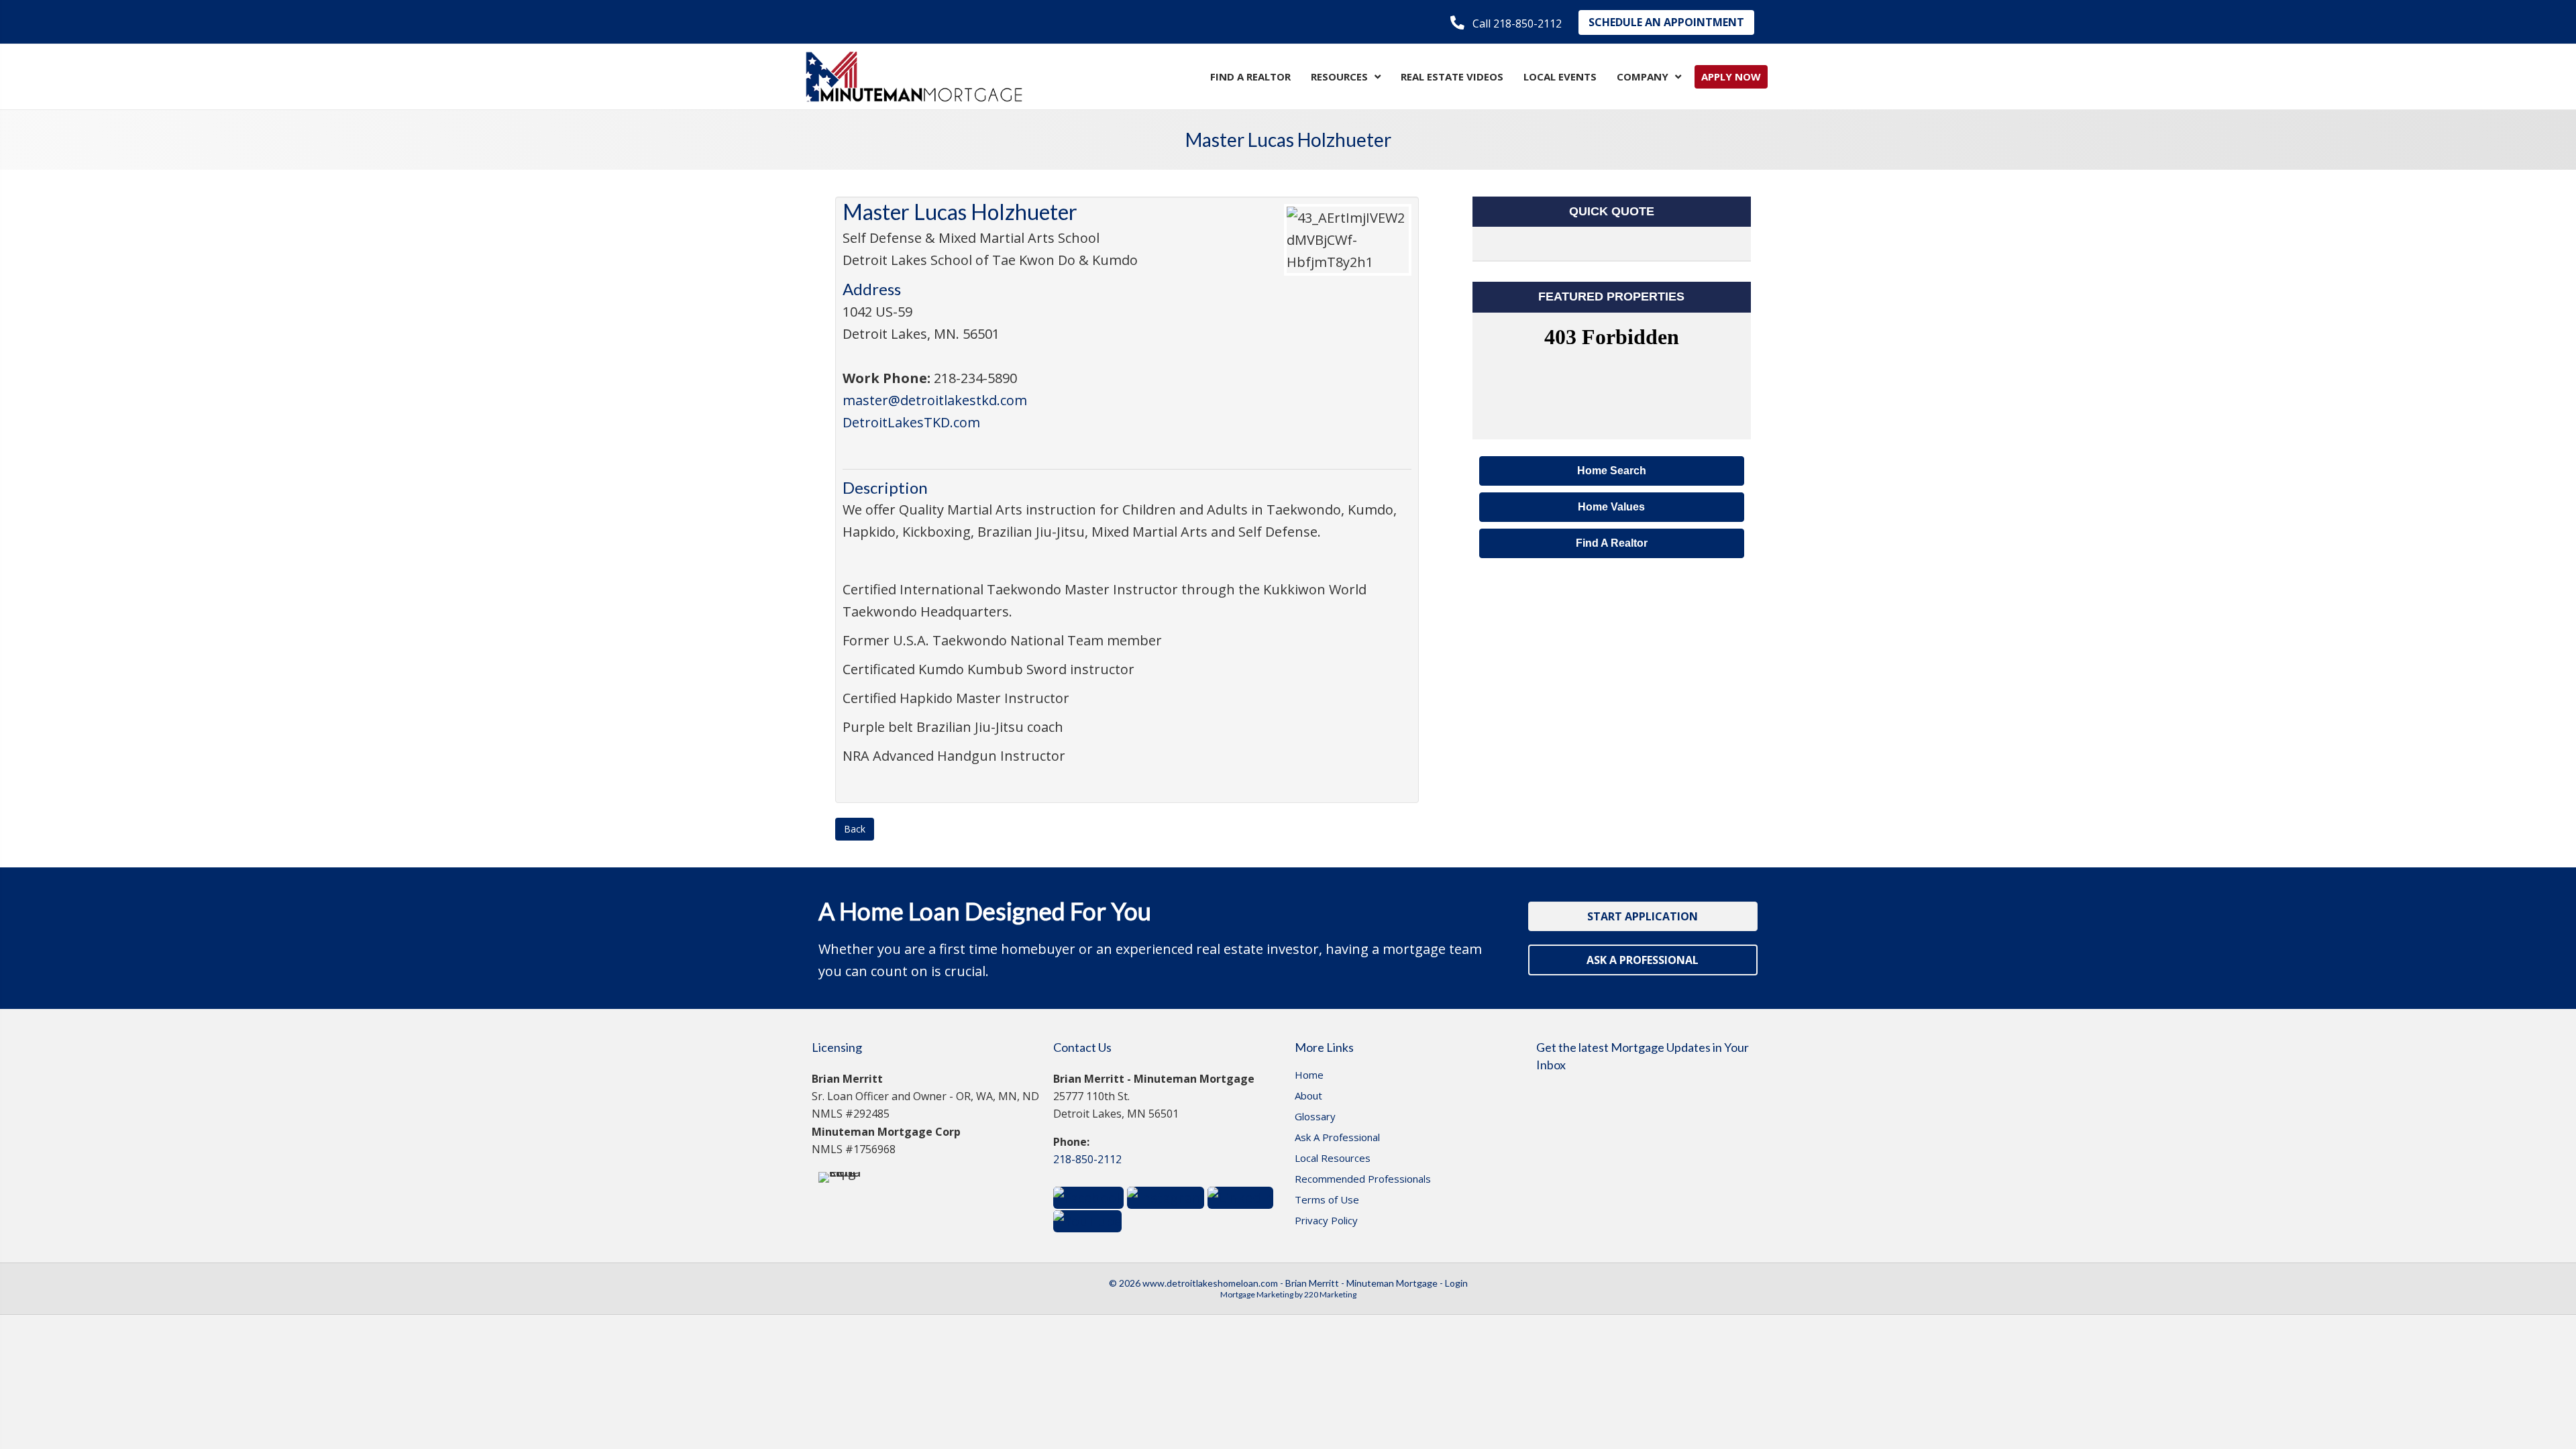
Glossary (1315, 1117)
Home (1309, 1076)
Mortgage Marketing (1257, 1294)
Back (855, 829)
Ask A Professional (1337, 1138)
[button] (1506, 23)
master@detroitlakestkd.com (935, 400)
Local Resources (1333, 1159)
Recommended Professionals (1363, 1180)
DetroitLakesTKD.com (911, 422)
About (1308, 1096)
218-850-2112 (1087, 1159)
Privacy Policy (1326, 1221)
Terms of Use (1327, 1200)
